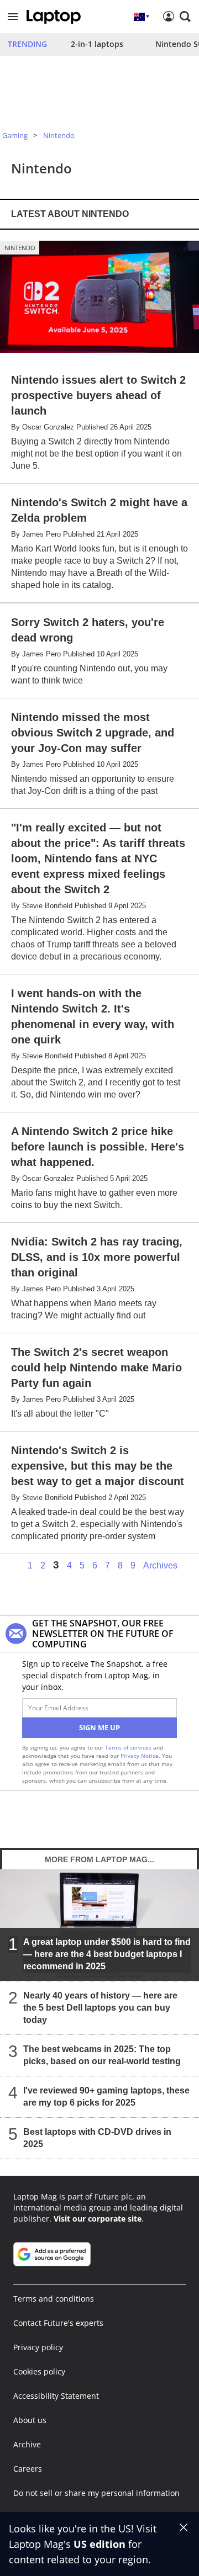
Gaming (15, 135)
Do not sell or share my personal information (96, 2493)
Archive (27, 2444)
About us (30, 2420)
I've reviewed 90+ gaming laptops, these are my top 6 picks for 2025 (106, 2097)
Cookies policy (39, 2371)
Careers (28, 2469)
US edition (99, 2544)
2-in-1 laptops (97, 44)
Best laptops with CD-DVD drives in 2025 (97, 2138)
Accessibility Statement (56, 2396)
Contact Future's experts (58, 2323)
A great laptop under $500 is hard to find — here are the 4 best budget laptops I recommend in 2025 (107, 1954)
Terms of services (129, 1747)
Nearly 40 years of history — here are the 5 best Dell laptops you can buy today (100, 2008)
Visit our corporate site (98, 2219)
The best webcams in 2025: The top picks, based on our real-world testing (102, 2055)
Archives (160, 1566)
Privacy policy (38, 2347)
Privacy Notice (140, 1756)
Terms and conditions (54, 2299)
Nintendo (59, 135)
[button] (13, 17)
